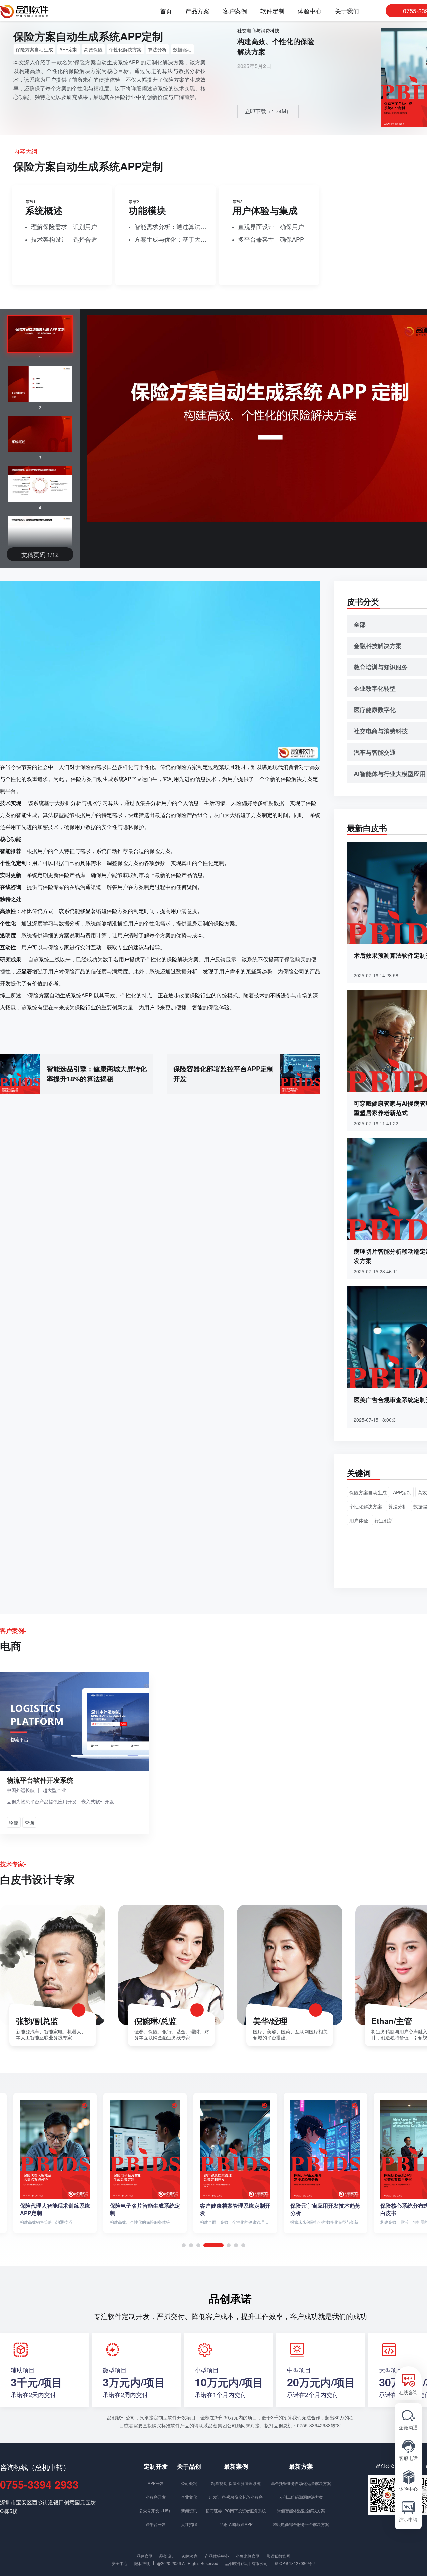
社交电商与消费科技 (258, 30)
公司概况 (189, 2483)
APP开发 (156, 2483)
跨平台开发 (156, 2524)
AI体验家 (190, 2556)
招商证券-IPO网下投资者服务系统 (236, 2510)
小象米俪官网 (248, 2556)
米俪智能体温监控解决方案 (301, 2510)
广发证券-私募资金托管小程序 (236, 2497)
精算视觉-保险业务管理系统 (236, 2483)
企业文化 (189, 2497)
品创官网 (145, 2556)
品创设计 (167, 2556)
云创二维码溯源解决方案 (301, 2497)
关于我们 (347, 11)
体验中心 (310, 11)
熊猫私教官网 (278, 2556)
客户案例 (235, 11)
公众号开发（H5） (156, 2510)
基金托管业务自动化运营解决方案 (301, 2483)
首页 (166, 11)
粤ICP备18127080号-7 (295, 2563)
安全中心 (120, 2563)
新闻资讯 (189, 2510)
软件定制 (272, 11)
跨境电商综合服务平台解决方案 (301, 2524)
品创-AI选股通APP (236, 2524)
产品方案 (197, 11)
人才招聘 (189, 2524)
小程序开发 (156, 2497)
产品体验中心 (217, 2556)
